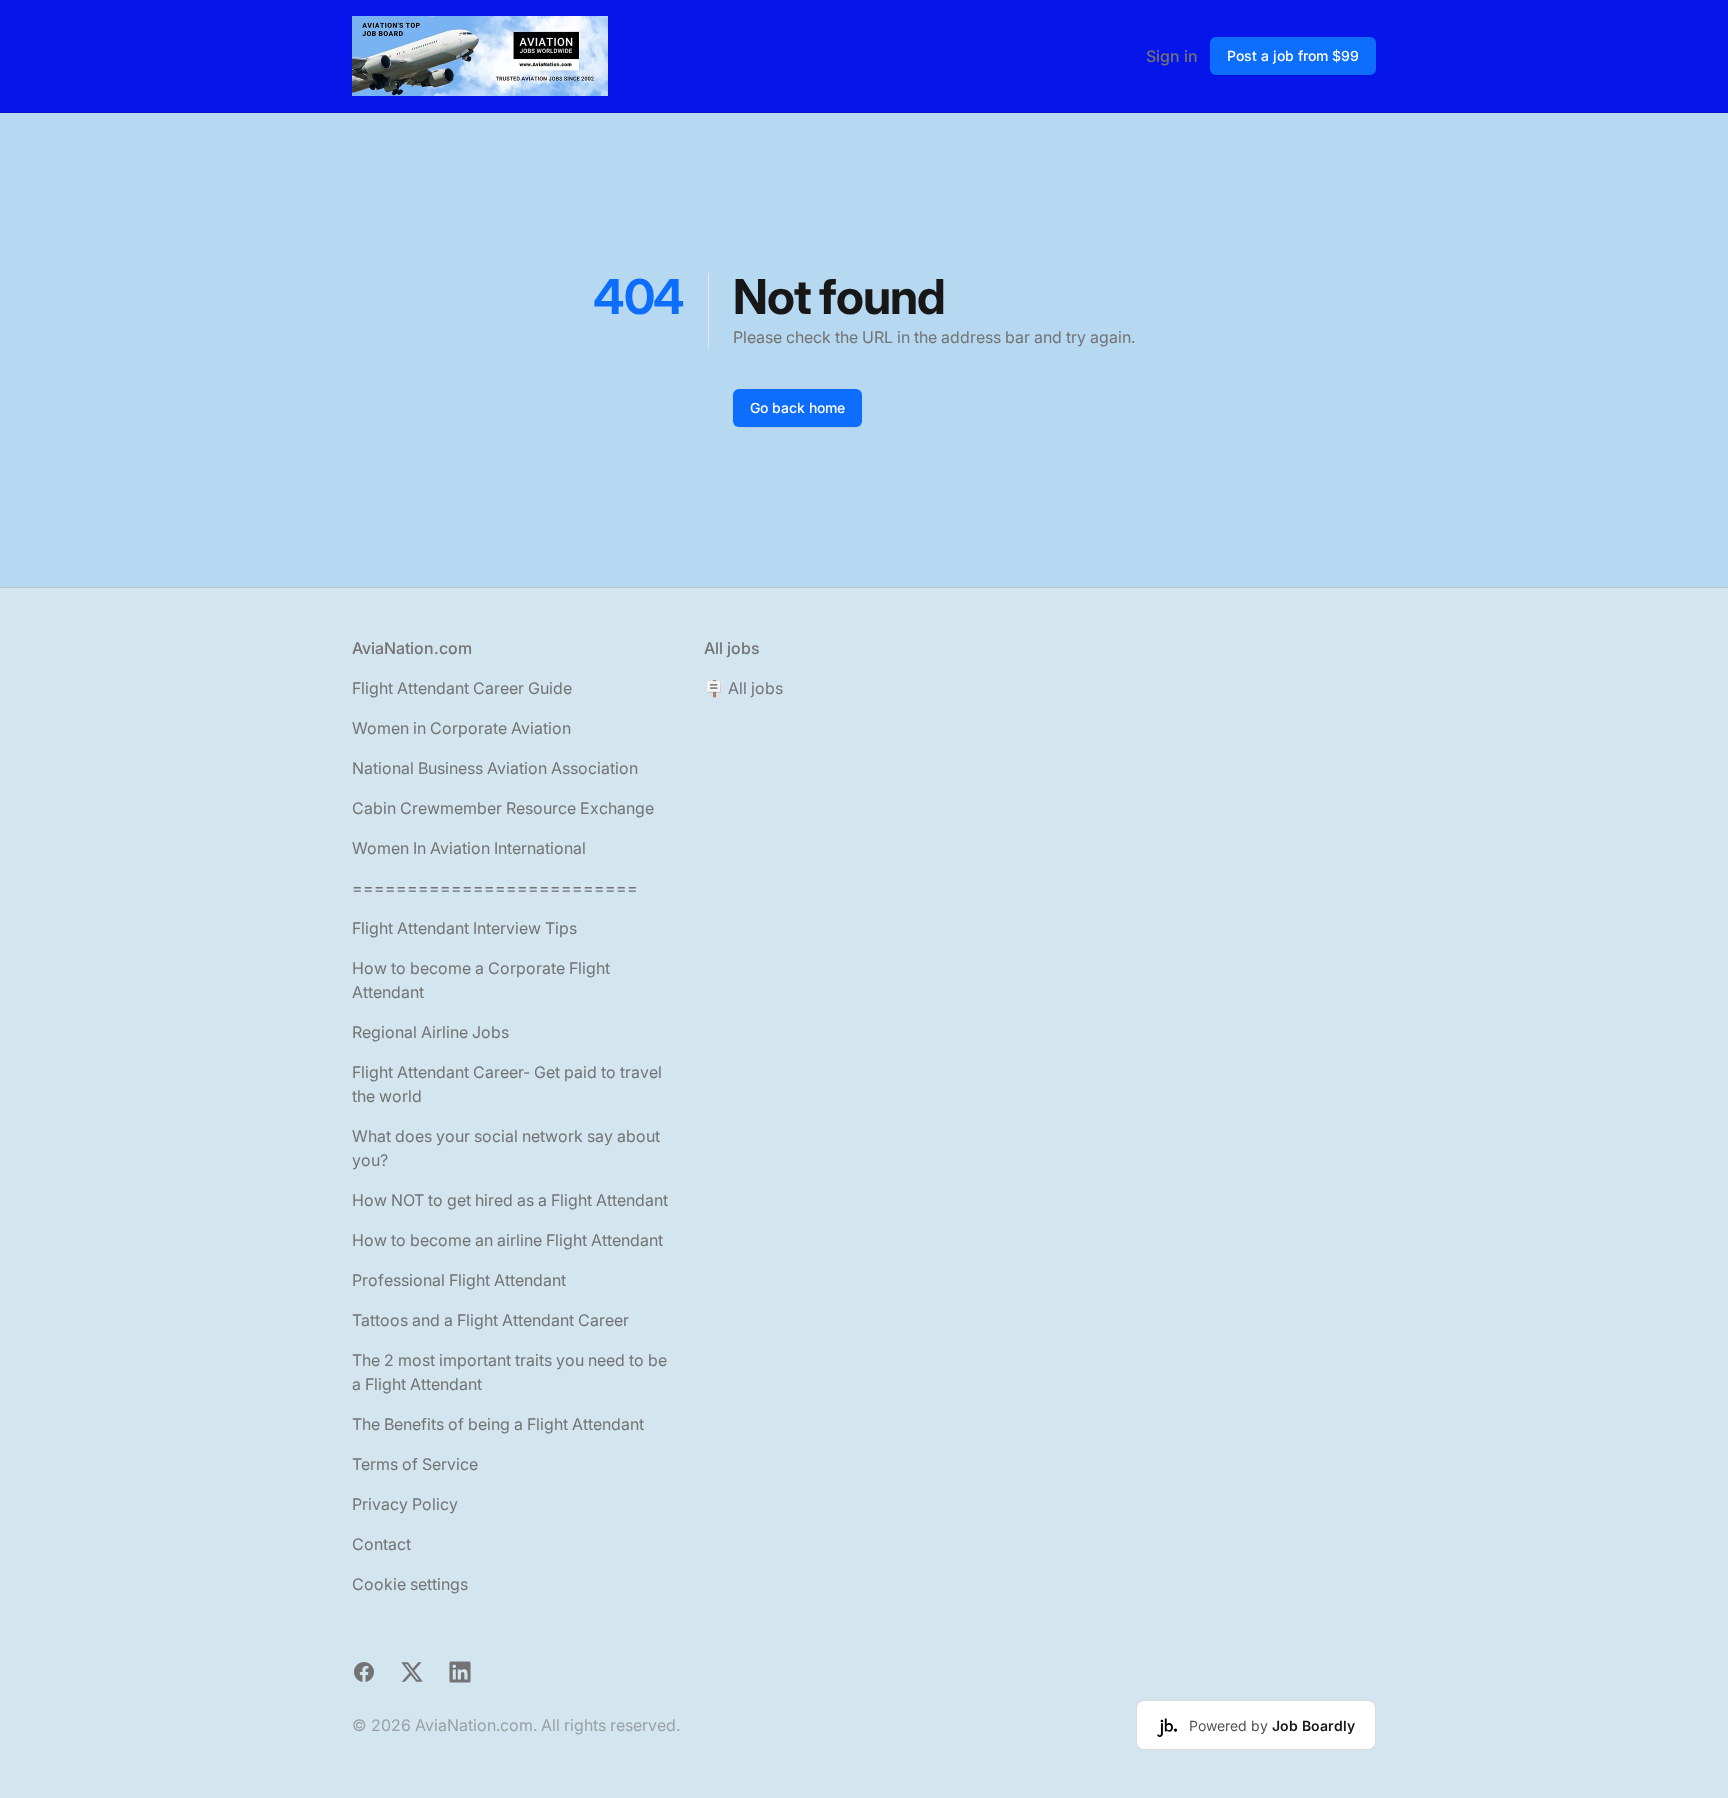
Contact (381, 1544)
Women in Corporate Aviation (461, 728)
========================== (495, 888)
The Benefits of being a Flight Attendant (498, 1424)
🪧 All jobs (743, 688)
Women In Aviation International (469, 848)
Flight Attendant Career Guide (462, 688)
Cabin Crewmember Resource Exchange (503, 808)
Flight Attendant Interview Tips (464, 928)
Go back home (797, 407)
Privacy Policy (405, 1504)
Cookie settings (410, 1584)
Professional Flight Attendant (459, 1280)
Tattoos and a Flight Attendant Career (490, 1320)
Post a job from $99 (1293, 55)
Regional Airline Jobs (430, 1032)
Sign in (1172, 56)
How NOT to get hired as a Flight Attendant (510, 1200)
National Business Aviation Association (495, 768)
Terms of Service (415, 1464)
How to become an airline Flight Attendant (507, 1240)
